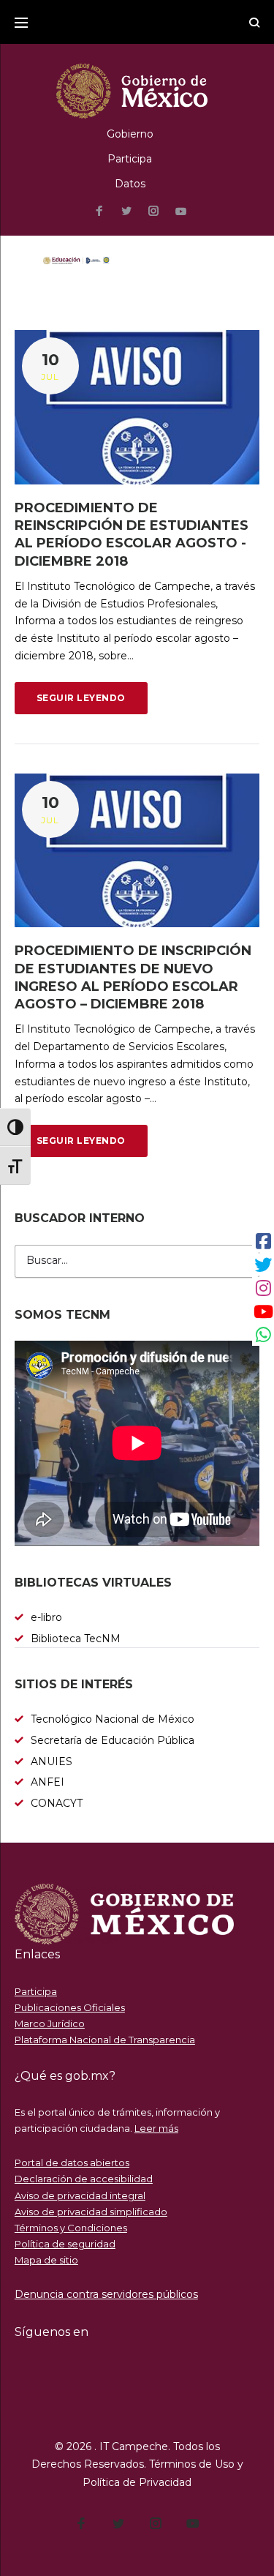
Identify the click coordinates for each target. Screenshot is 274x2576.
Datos (130, 184)
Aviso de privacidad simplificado (91, 2212)
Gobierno (130, 134)
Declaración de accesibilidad (84, 2179)
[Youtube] (181, 212)
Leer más (156, 2128)
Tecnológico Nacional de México (113, 1719)
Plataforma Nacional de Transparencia (105, 2040)
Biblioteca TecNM (76, 1639)
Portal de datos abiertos (72, 2163)
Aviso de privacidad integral (80, 2195)
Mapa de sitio (46, 2260)
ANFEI (47, 1782)
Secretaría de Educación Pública (113, 1740)
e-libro (46, 1617)
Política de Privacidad (137, 2482)
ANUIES (52, 1761)
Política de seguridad (65, 2244)
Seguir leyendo (81, 698)
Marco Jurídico (50, 2023)
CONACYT (57, 1803)
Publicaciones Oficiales (70, 2007)
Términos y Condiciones (71, 2228)
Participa (130, 159)
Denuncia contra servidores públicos (106, 2294)
